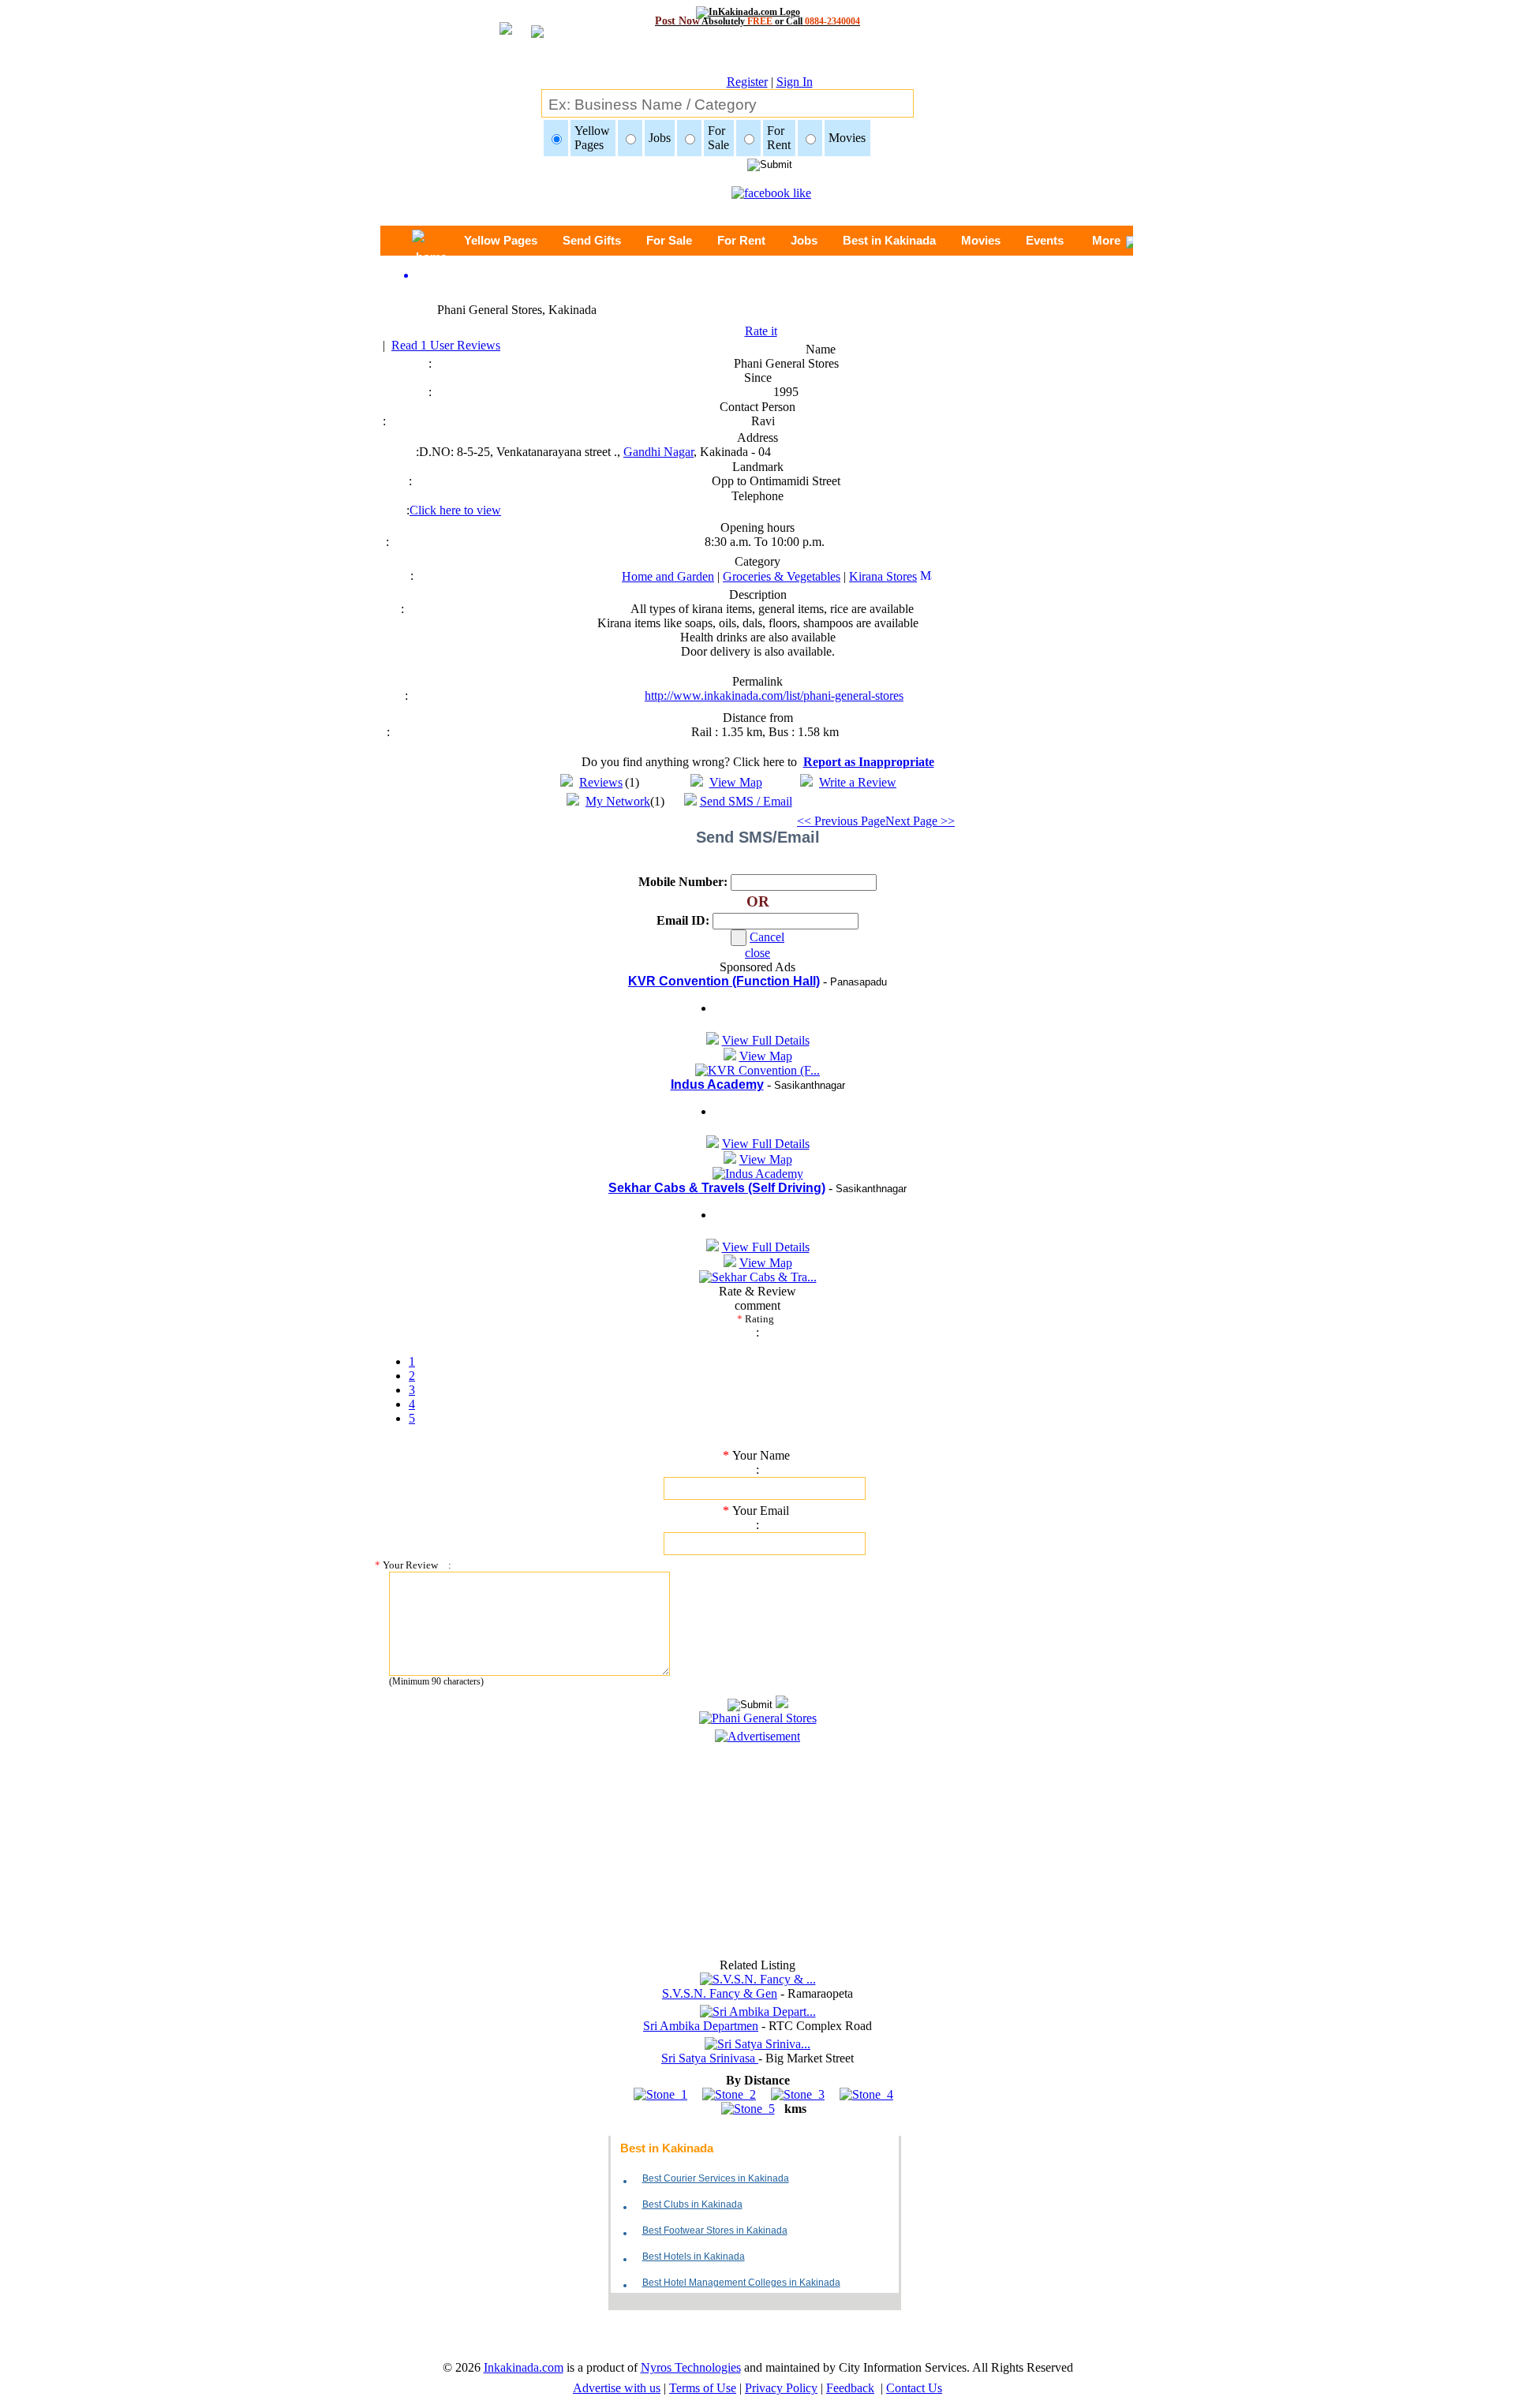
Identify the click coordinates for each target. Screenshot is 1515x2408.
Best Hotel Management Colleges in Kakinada (741, 2283)
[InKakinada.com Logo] (758, 12)
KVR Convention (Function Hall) (724, 981)
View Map (736, 782)
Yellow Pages (501, 240)
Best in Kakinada (889, 240)
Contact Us (914, 2388)
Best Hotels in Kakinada (694, 2257)
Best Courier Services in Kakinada (716, 2178)
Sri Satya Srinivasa (710, 2058)
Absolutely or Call (757, 21)
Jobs (804, 240)
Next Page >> (920, 821)
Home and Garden (668, 576)
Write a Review (858, 782)
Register (747, 82)
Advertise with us (617, 2388)
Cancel (767, 937)
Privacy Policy (781, 2388)
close (757, 953)
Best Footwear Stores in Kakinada (715, 2230)
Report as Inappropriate (869, 762)
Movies (981, 240)
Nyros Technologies (691, 2367)
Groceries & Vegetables (782, 576)
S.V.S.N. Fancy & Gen (720, 1993)
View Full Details (766, 1040)
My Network (618, 801)
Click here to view (455, 510)
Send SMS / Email (746, 801)
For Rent (741, 240)
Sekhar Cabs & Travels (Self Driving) (717, 1188)
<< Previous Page (841, 821)
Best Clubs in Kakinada (692, 2204)
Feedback (850, 2388)
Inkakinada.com (524, 2367)
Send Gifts (592, 240)
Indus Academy (717, 1084)
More (1106, 240)
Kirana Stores (883, 576)
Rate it (761, 331)
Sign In (795, 82)
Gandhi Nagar (658, 452)
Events (1045, 240)
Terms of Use (703, 2388)
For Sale (669, 240)
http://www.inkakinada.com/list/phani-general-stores (774, 695)
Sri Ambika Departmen (701, 2026)
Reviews (601, 782)
